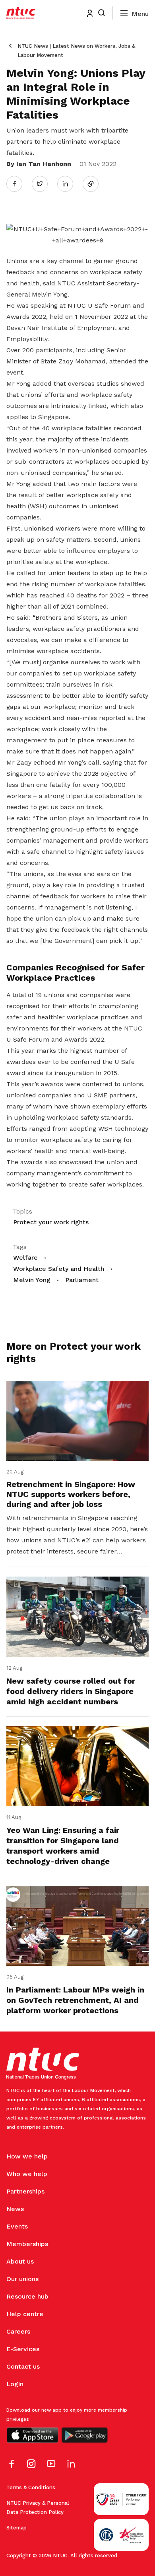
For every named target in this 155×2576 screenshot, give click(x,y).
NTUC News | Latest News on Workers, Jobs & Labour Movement (76, 51)
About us (20, 2261)
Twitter (44, 183)
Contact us (23, 2366)
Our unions (22, 2279)
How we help (27, 2156)
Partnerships (25, 2191)
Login (15, 2384)
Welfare (25, 1258)
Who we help (27, 2174)
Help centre (25, 2314)
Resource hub (27, 2296)
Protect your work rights (51, 1222)
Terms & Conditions (31, 2487)
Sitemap (16, 2528)
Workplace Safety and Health (59, 1269)
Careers (18, 2331)
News (15, 2209)
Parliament (82, 1280)
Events (17, 2226)
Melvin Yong (32, 1280)
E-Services (23, 2349)
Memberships (27, 2244)
